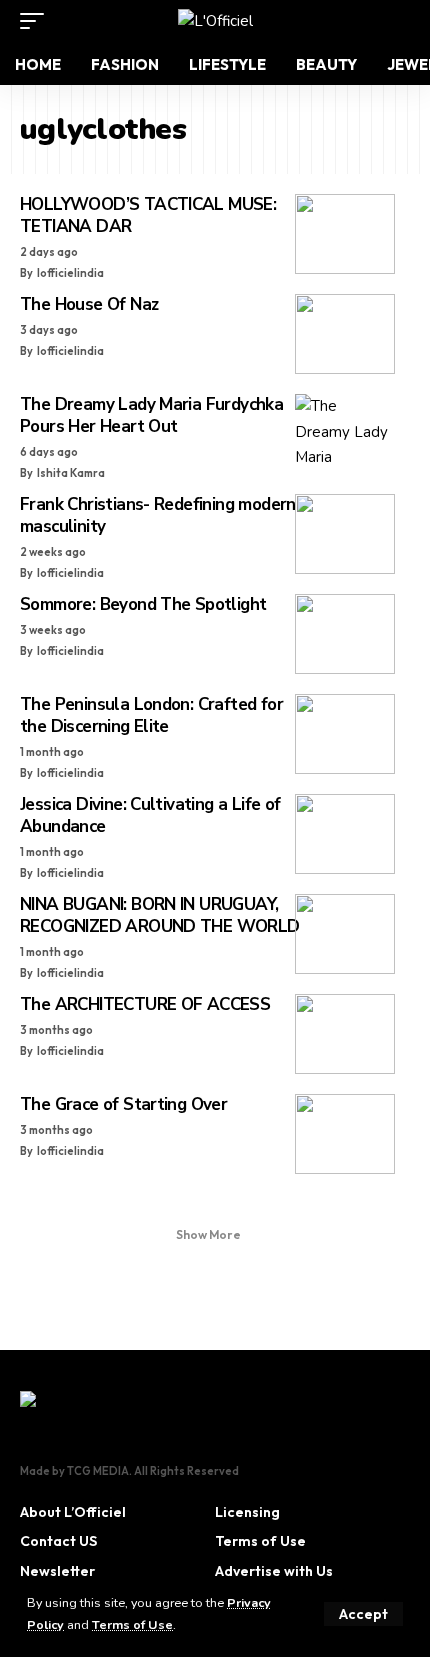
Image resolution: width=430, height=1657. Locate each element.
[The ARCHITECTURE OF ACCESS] (345, 1034)
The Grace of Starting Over (123, 1104)
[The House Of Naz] (345, 334)
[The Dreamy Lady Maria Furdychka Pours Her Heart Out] (345, 434)
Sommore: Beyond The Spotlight (143, 604)
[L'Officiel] (215, 21)
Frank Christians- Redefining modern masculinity (158, 515)
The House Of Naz (89, 304)
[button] (363, 1614)
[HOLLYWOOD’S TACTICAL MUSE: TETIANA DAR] (345, 234)
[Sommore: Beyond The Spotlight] (345, 634)
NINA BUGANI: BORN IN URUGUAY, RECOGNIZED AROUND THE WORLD (160, 915)
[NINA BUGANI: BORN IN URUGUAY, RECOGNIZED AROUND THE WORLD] (345, 934)
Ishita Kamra (71, 473)
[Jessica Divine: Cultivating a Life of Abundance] (345, 834)
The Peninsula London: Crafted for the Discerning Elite (151, 715)
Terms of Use (132, 1624)
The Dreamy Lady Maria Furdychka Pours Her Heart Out (151, 415)
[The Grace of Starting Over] (345, 1134)
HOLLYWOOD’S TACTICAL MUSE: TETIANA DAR (148, 215)
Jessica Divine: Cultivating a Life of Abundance (150, 815)
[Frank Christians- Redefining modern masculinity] (345, 534)
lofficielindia (70, 273)
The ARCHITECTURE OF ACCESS (145, 1004)
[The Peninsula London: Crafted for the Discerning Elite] (345, 734)
